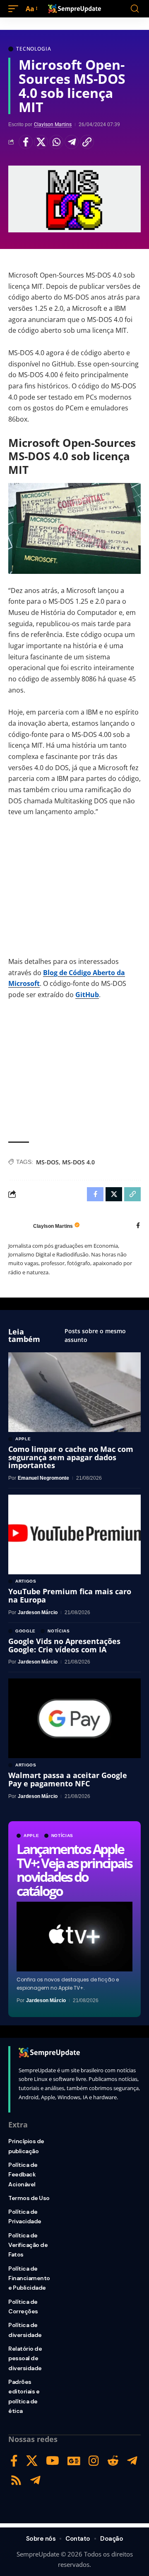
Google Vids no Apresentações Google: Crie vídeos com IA (64, 1645)
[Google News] (74, 2461)
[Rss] (16, 2480)
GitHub (87, 995)
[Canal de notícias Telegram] (35, 2480)
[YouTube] (53, 2461)
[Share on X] (41, 142)
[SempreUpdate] (74, 9)
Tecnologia (34, 49)
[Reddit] (113, 2461)
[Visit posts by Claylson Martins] (19, 1226)
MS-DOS (47, 1162)
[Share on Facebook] (26, 142)
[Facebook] (138, 1226)
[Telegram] (132, 2461)
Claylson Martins (53, 124)
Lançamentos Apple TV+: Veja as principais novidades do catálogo (74, 1870)
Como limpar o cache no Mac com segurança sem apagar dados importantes (71, 1457)
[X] (32, 2461)
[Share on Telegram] (72, 142)
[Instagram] (94, 2461)
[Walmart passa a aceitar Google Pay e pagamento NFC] (74, 1718)
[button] (15, 9)
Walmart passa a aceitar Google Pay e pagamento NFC (68, 1779)
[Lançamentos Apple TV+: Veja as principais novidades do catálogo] (74, 1937)
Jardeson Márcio (46, 2000)
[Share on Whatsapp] (56, 142)
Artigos (26, 1581)
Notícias (62, 1836)
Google (25, 1631)
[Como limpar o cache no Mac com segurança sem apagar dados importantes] (74, 1392)
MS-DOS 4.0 (78, 1162)
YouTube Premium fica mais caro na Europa (70, 1595)
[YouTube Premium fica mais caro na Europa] (74, 1534)
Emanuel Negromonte (43, 1478)
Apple (31, 1836)
